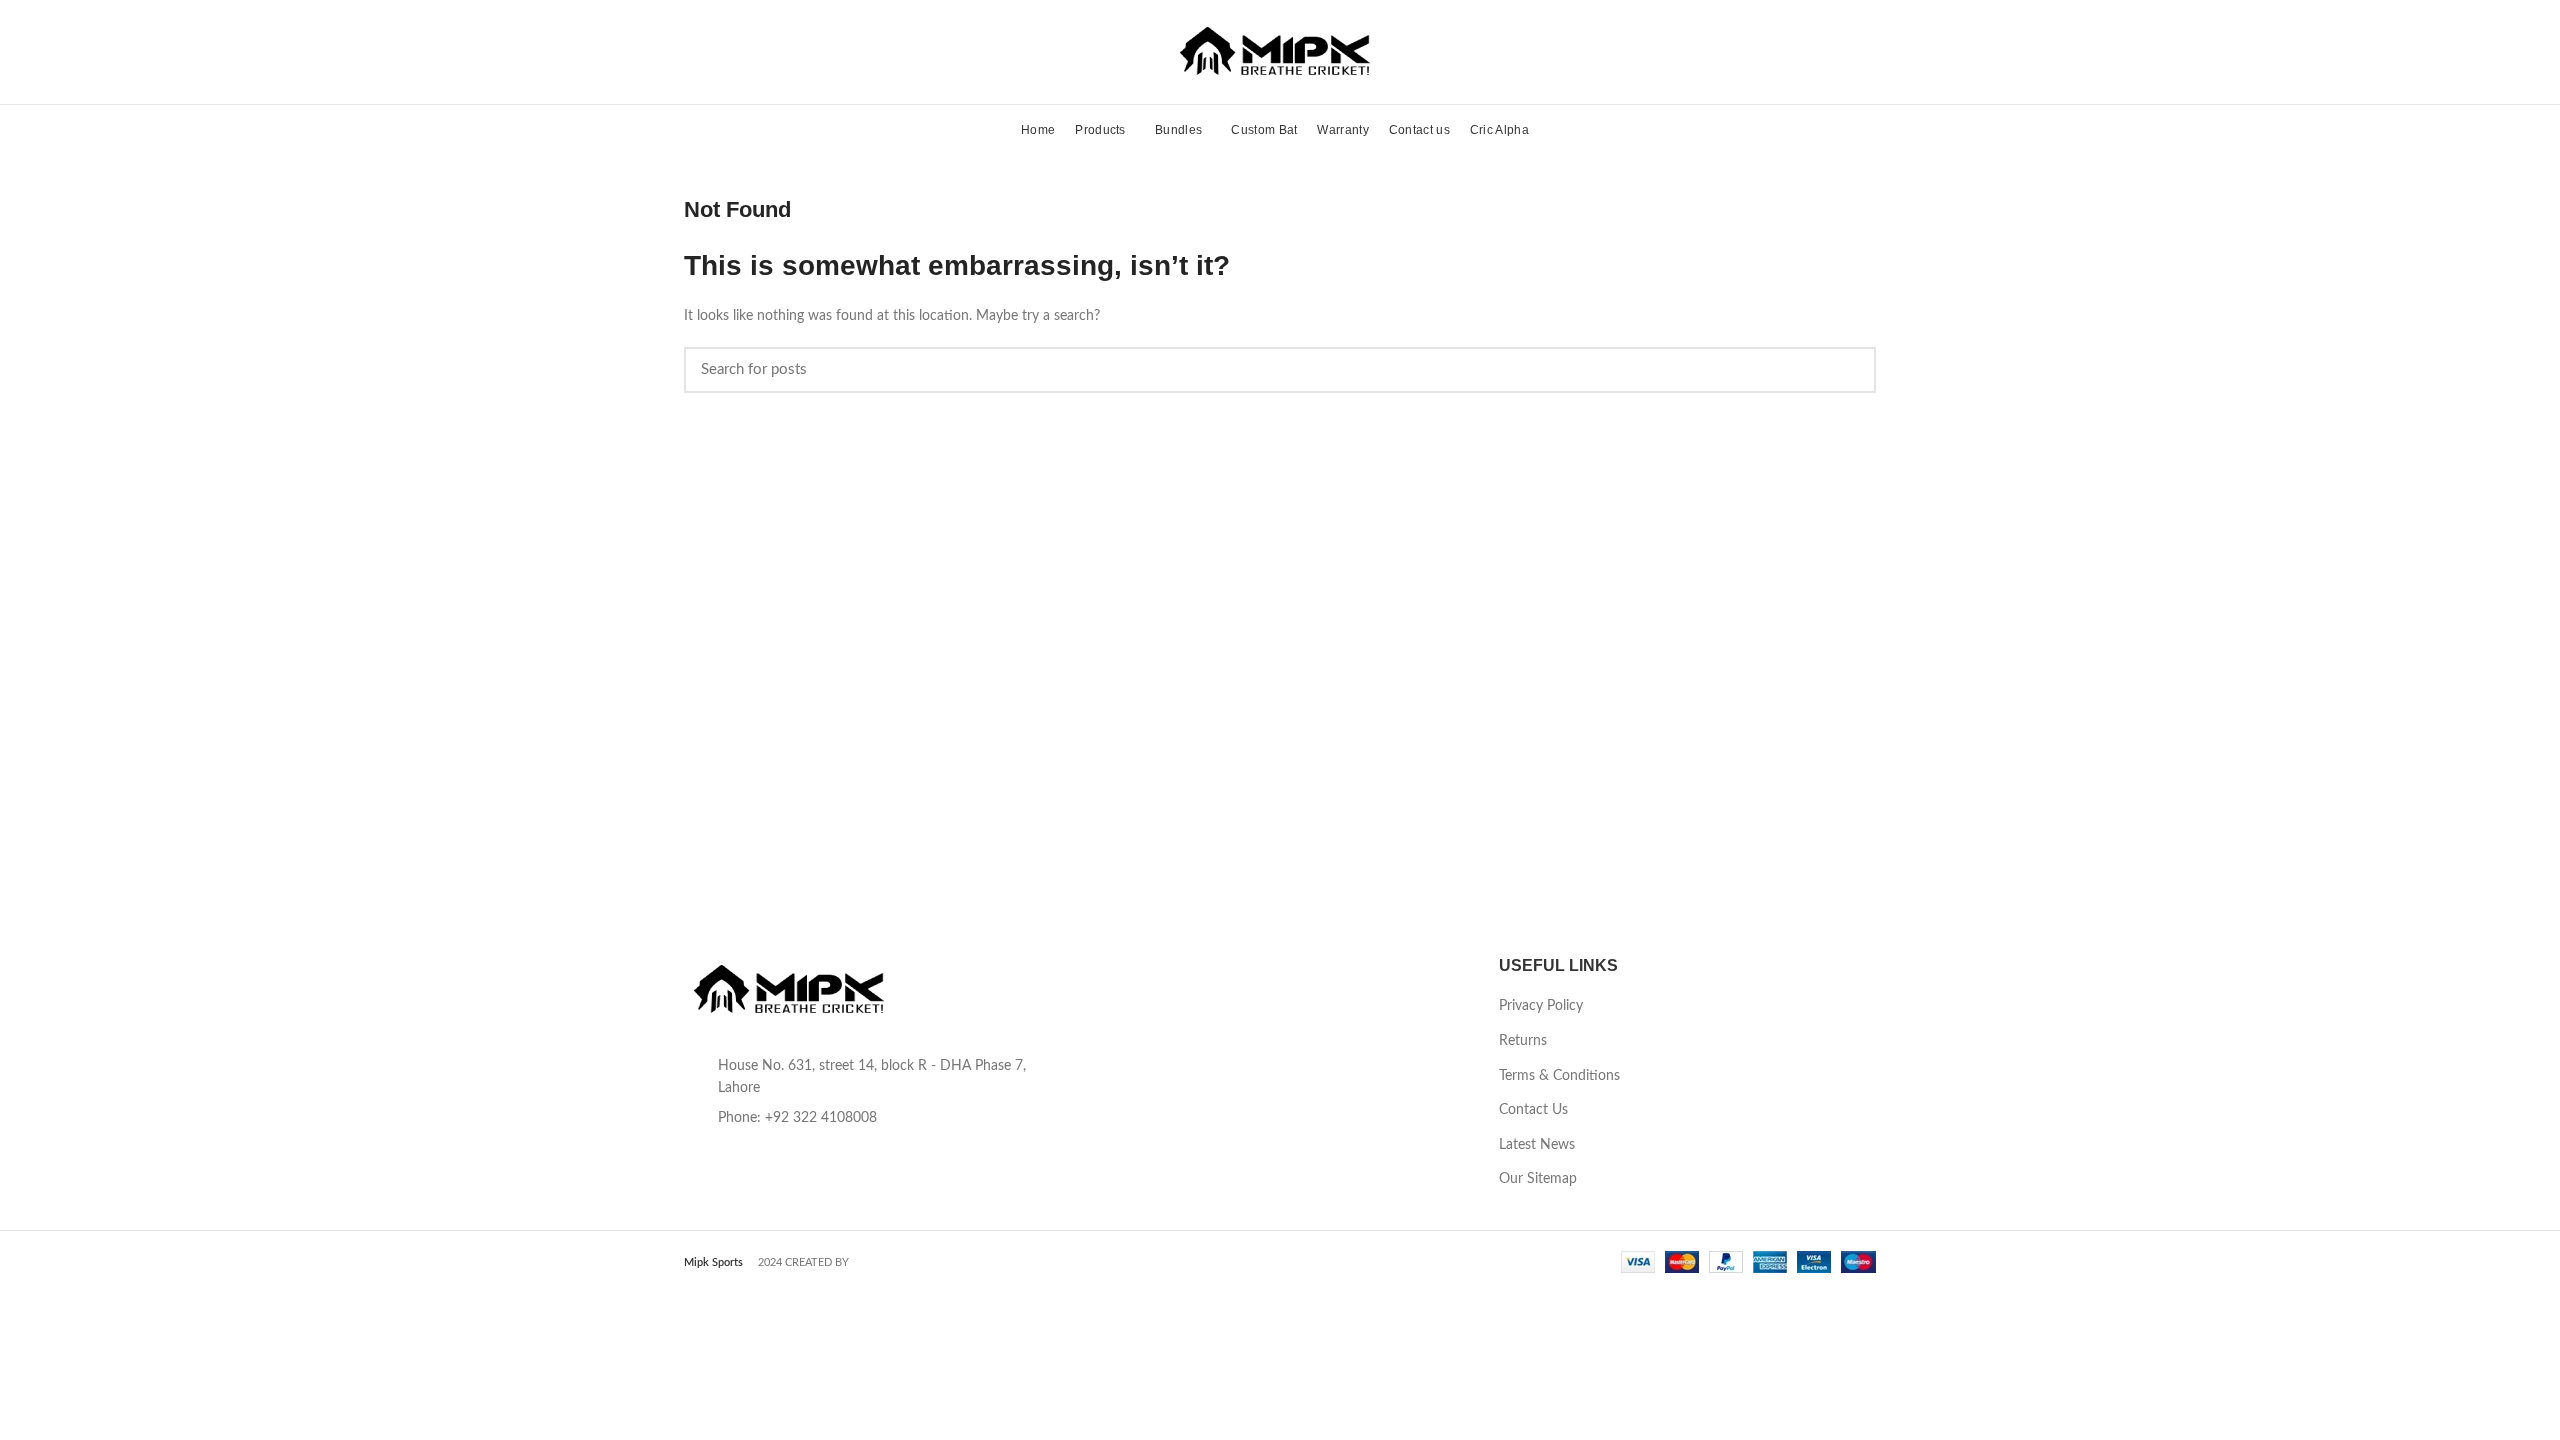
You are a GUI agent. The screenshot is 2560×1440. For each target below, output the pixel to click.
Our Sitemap (1538, 1179)
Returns (1523, 1041)
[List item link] (872, 1118)
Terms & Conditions (1559, 1076)
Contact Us (1533, 1110)
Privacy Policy (1541, 1006)
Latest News (1537, 1145)
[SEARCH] (1849, 370)
